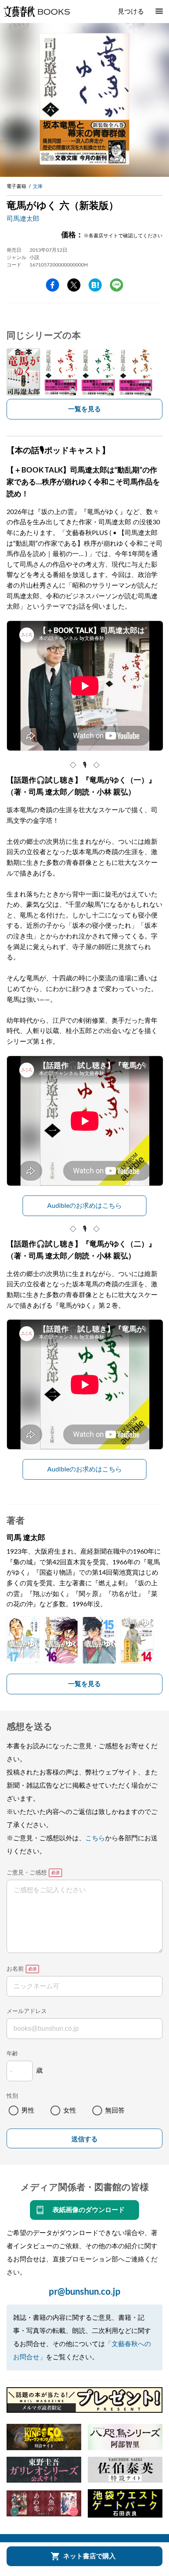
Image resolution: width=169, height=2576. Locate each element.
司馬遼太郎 (23, 219)
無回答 (115, 2110)
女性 (70, 2110)
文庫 (38, 186)
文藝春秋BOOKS (37, 12)
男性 (28, 2110)
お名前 (15, 1969)
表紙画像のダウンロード (89, 2210)
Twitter (74, 285)
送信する (84, 2139)
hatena (95, 285)
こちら (95, 1838)
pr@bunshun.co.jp (85, 2292)
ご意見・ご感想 (27, 1873)
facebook (53, 285)
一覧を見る (84, 409)
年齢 (12, 2054)
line (116, 285)
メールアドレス (27, 2011)
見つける (131, 12)
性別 (12, 2096)
